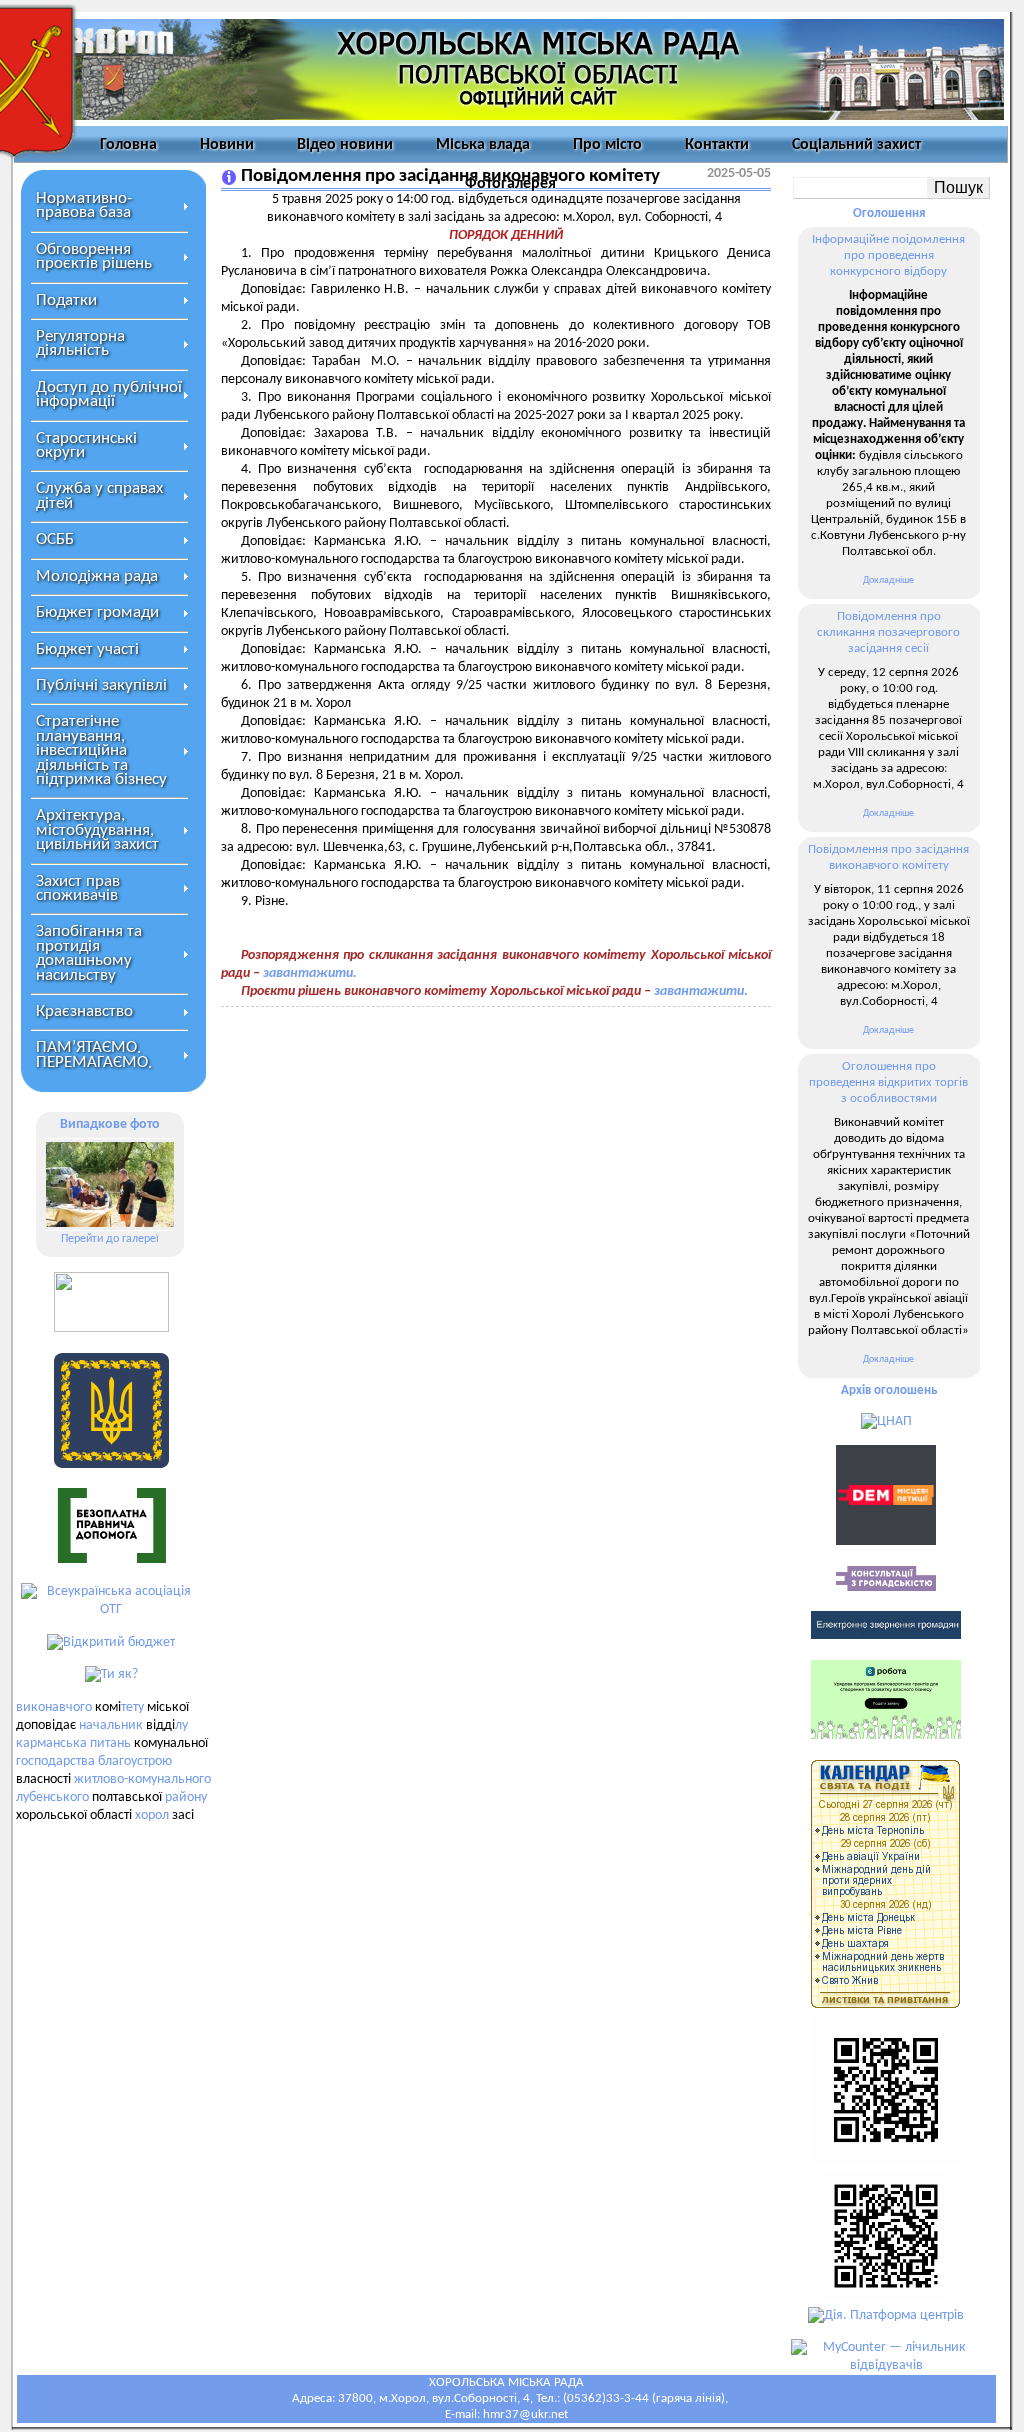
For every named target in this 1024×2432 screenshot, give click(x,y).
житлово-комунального (142, 1779)
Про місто (607, 145)
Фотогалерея (510, 184)
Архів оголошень (889, 1390)
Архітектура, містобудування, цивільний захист (97, 830)
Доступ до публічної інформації (109, 394)
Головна (128, 145)
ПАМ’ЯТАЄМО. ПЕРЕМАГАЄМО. (94, 1054)
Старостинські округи (86, 445)
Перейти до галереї (110, 1239)
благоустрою (135, 1761)
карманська (51, 1743)
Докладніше (888, 580)
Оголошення (889, 213)
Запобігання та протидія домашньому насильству (89, 953)
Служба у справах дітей (99, 495)
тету (132, 1707)
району (186, 1797)
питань (110, 1743)
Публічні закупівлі (101, 685)
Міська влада (483, 145)
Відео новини (345, 145)
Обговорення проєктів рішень (94, 256)
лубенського (52, 1797)
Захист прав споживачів (78, 888)
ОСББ (55, 539)
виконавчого (54, 1707)
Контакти (717, 145)
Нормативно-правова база (84, 205)
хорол (152, 1815)
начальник (111, 1725)
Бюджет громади (97, 612)
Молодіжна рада (97, 576)
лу (181, 1725)
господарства (55, 1761)
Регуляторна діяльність (80, 343)
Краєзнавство (84, 1011)
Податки (66, 300)
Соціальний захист (856, 145)
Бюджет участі (87, 649)
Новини (227, 145)
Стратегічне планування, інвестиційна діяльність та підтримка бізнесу (101, 750)
